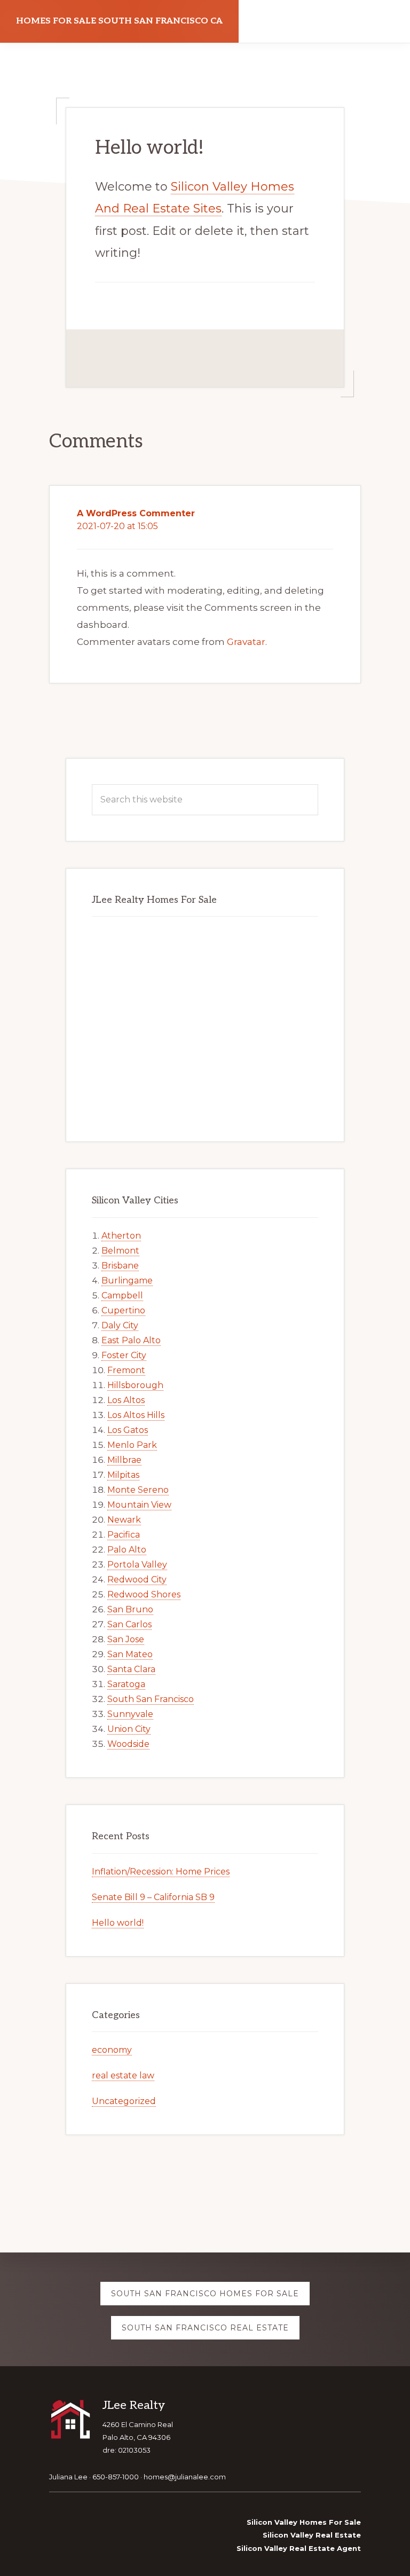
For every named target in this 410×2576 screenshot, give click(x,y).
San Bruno (130, 1609)
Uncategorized (124, 2101)
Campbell (122, 1295)
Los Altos (126, 1400)
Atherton (121, 1236)
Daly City (120, 1325)
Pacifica (124, 1535)
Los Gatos (128, 1430)
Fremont (126, 1370)
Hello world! (118, 1923)
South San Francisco (151, 1699)
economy (112, 2050)
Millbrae (124, 1460)
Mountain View (139, 1505)
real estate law (123, 2075)
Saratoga (126, 1684)
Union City (129, 1729)
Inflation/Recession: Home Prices (161, 1872)
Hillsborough (135, 1385)
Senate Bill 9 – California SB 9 (153, 1897)
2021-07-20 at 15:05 (117, 526)
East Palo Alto (131, 1340)
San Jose (126, 1639)
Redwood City (137, 1580)
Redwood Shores (144, 1594)
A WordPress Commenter (136, 513)
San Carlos (129, 1624)
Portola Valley (137, 1565)
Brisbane (120, 1266)
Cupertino (123, 1310)
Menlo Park (132, 1445)
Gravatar (246, 642)
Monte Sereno (138, 1490)
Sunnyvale (130, 1714)
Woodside (128, 1744)
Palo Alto (127, 1550)
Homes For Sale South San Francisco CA (119, 21)
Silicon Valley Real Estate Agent (299, 2548)
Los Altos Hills (136, 1415)
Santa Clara (131, 1669)
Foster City (124, 1355)
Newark (124, 1520)
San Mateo (130, 1654)
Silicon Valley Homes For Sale (304, 2522)
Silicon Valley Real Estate (312, 2535)
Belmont (120, 1251)
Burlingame (127, 1281)
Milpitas (123, 1475)
